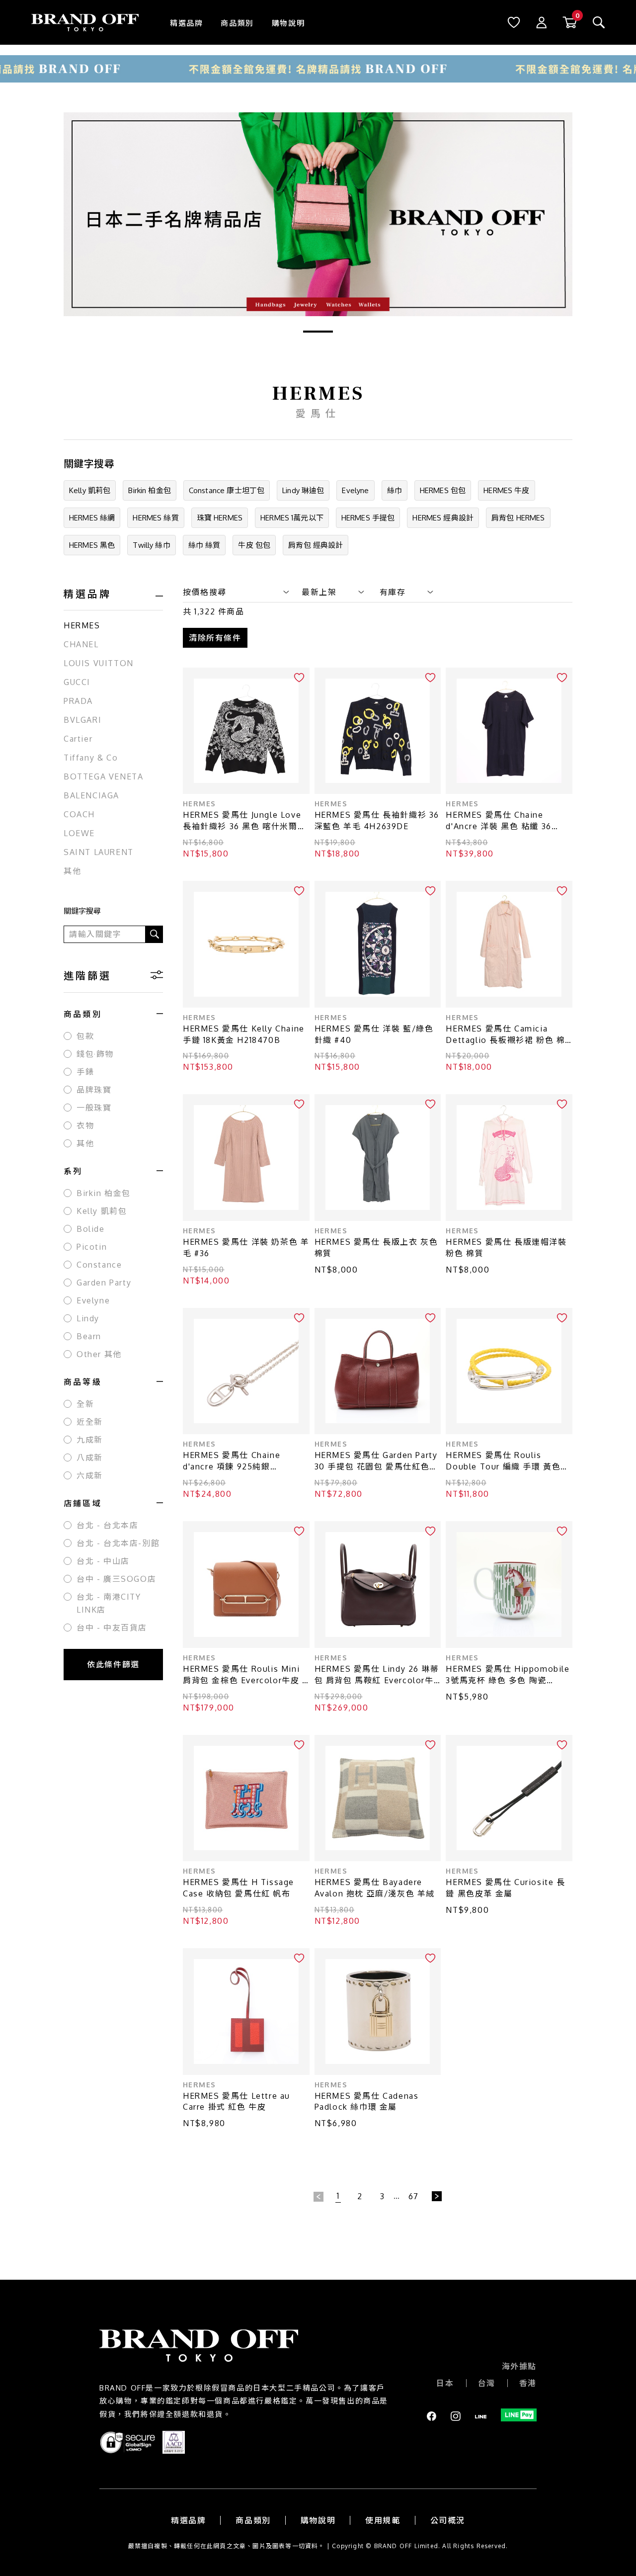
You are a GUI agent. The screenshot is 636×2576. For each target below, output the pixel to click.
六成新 (90, 1475)
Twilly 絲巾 (151, 545)
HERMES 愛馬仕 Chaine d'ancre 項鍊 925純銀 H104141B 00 (232, 1461)
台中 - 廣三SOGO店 (116, 1579)
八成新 (90, 1458)
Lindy (88, 1318)
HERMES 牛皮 (506, 490)
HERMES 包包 (443, 490)
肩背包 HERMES (518, 518)
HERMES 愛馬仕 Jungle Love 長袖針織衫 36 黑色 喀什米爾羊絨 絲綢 (244, 821)
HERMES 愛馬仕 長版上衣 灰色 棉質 (376, 1247)
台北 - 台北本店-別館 (118, 1543)
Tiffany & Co (91, 758)
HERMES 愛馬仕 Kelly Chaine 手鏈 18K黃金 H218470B (244, 1034)
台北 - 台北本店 (107, 1525)
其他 (72, 871)
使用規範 (383, 2520)
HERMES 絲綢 (92, 518)
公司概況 (448, 2520)
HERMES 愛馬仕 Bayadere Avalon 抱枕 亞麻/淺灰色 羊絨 (375, 1888)
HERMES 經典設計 (443, 518)
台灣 (487, 2383)
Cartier (78, 739)
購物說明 (288, 23)
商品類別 (237, 23)
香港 (528, 2383)
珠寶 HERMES (220, 518)
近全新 (90, 1422)
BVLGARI (82, 720)
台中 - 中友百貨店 (112, 1628)
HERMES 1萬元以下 (292, 518)
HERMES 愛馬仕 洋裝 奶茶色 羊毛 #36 (246, 1247)
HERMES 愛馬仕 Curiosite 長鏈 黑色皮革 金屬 (505, 1888)
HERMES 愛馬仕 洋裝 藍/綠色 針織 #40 (374, 1034)
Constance (99, 1265)
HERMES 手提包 (368, 518)
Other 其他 (99, 1354)
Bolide (91, 1229)
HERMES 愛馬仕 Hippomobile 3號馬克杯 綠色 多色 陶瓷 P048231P (508, 1675)
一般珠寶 (94, 1108)
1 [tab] (318, 332)
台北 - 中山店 (103, 1561)
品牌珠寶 (94, 1090)
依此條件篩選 (113, 1664)
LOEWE (79, 833)
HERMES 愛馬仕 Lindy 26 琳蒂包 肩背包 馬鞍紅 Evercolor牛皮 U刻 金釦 (377, 1675)
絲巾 (395, 490)
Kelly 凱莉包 (90, 490)
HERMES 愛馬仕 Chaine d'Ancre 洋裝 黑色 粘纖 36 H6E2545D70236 (498, 821)
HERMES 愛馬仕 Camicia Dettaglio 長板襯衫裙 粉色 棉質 (505, 1035)
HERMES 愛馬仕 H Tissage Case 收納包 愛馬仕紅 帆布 (238, 1888)
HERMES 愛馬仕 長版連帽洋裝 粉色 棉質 (506, 1247)
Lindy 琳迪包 (303, 490)
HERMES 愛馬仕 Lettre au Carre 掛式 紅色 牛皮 (237, 2102)
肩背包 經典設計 (316, 545)
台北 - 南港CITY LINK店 (109, 1603)
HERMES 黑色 (92, 545)
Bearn (89, 1336)
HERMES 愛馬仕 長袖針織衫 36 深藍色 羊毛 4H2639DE (377, 820)
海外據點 (519, 2366)
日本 (445, 2383)
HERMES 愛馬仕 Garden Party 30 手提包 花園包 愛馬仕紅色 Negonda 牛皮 (376, 1461)
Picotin (92, 1247)
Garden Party (104, 1283)
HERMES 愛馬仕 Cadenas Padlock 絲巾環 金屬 (367, 2102)
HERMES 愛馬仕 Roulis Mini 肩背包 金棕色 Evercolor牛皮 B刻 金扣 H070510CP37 (246, 1675)
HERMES (82, 625)
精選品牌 (186, 23)
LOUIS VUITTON (99, 663)
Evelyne (355, 490)
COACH (79, 814)
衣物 (85, 1125)
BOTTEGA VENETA (103, 776)
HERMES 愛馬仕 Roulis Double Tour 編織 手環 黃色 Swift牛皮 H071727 (503, 1461)
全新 (85, 1404)
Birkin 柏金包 (150, 490)
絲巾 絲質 (204, 545)
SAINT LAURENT (99, 852)
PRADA (78, 701)
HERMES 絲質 (156, 518)
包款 (85, 1036)
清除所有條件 (215, 638)
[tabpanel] (318, 214)
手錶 (85, 1072)
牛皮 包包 (254, 545)
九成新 (90, 1440)
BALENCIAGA (91, 795)
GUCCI (77, 682)
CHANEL (81, 644)
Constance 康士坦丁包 (227, 490)
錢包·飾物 (95, 1054)
